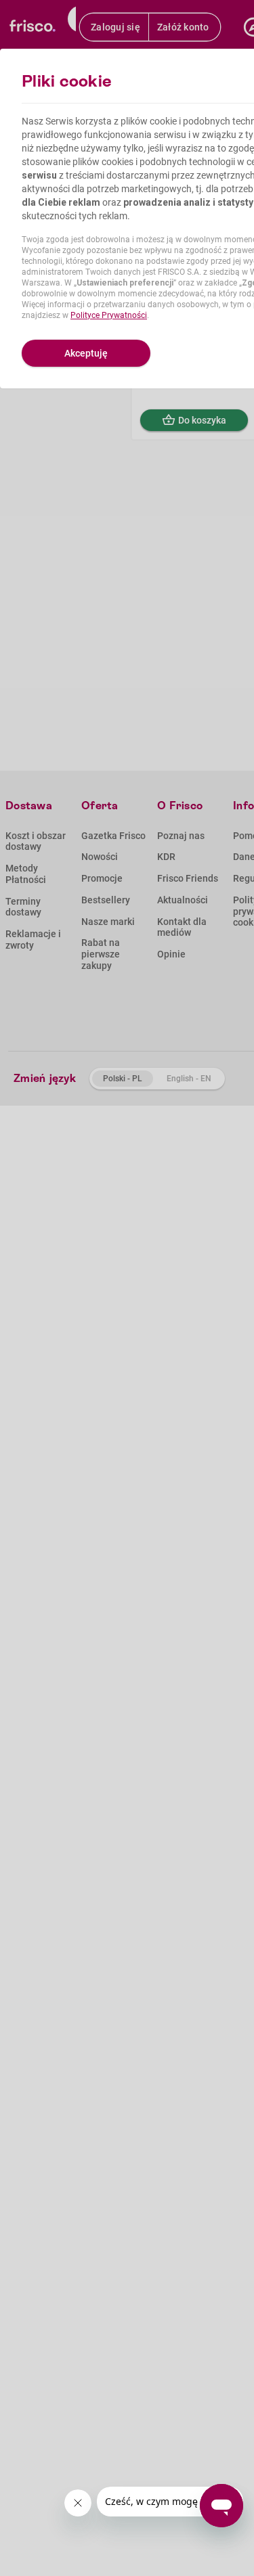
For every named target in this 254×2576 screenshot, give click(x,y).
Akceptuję (86, 353)
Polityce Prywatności (109, 315)
